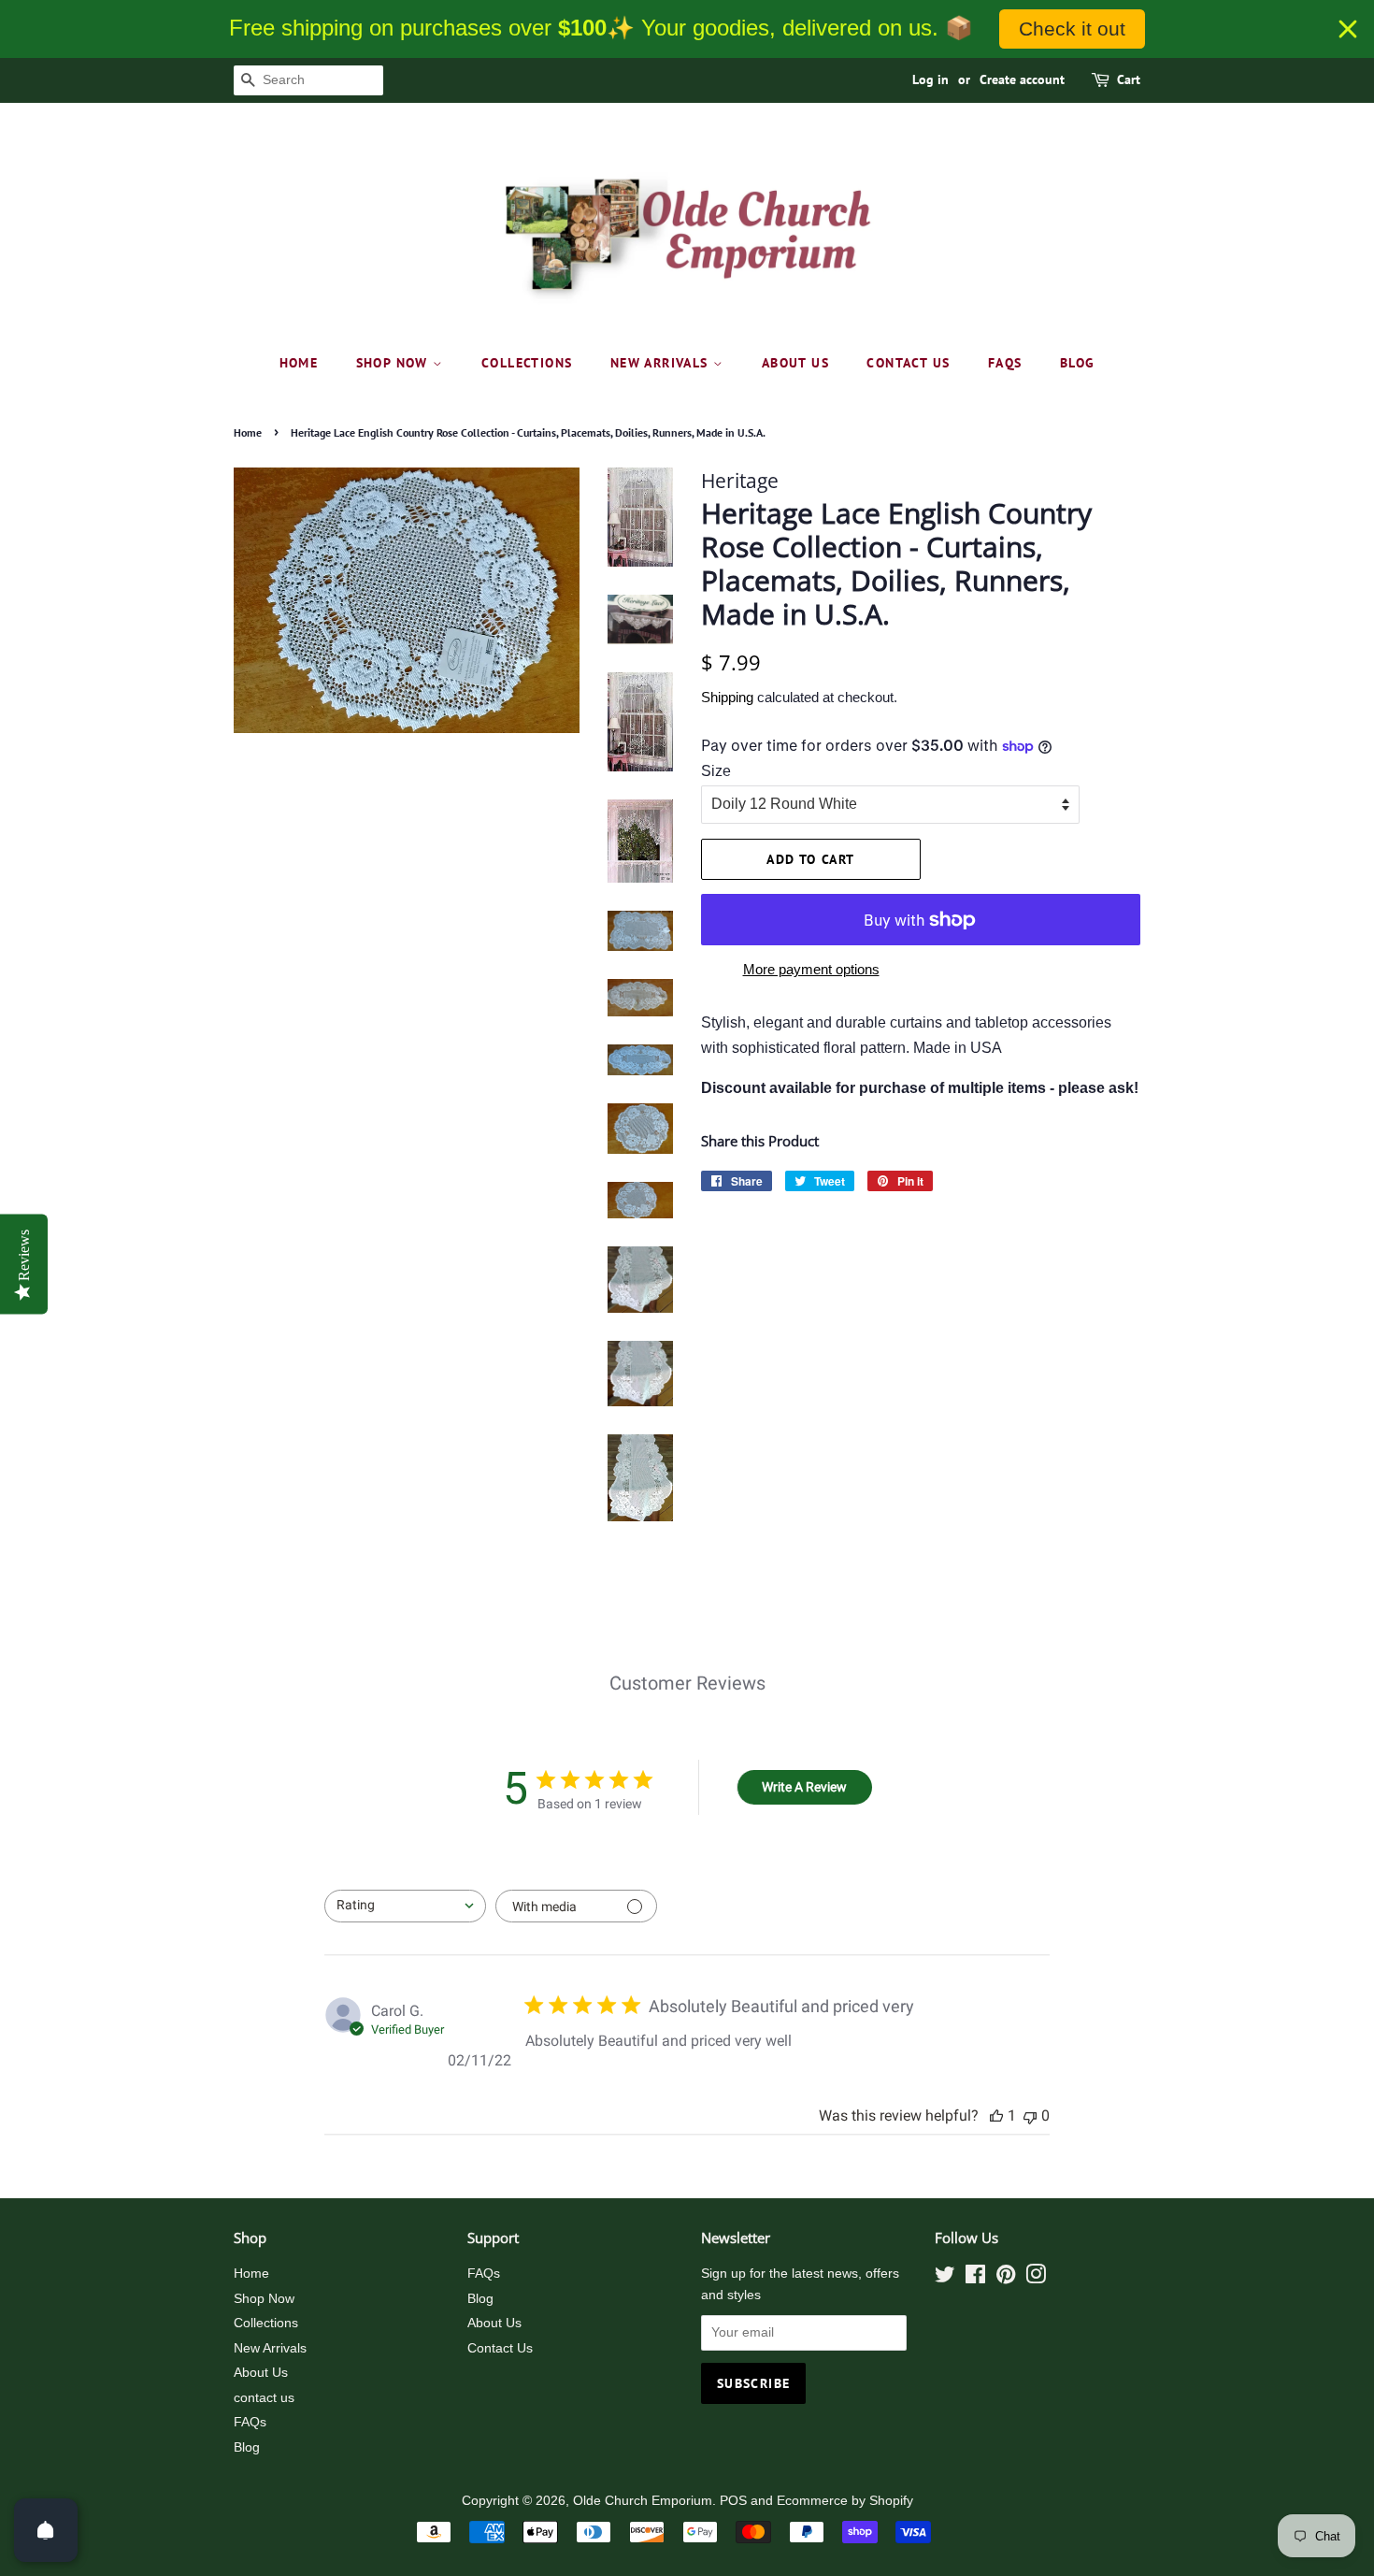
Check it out (1072, 29)
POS (733, 2501)
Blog (1078, 363)
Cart (1129, 79)
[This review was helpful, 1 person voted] (996, 2115)
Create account (1022, 79)
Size (716, 771)
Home (299, 363)
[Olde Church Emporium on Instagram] (1036, 2278)
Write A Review (804, 1787)
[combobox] (405, 1906)
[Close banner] (1348, 29)
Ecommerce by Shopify (845, 2501)
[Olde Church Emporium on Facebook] (975, 2278)
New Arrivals (662, 363)
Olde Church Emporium (643, 2501)
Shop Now (395, 363)
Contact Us (500, 2348)
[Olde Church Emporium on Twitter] (945, 2278)
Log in (930, 79)
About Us (795, 363)
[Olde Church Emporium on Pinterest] (1006, 2278)
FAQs (1005, 363)
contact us (908, 363)
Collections (527, 363)
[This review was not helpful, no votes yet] (1030, 2115)
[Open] (46, 2530)
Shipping (727, 697)
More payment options (811, 969)
